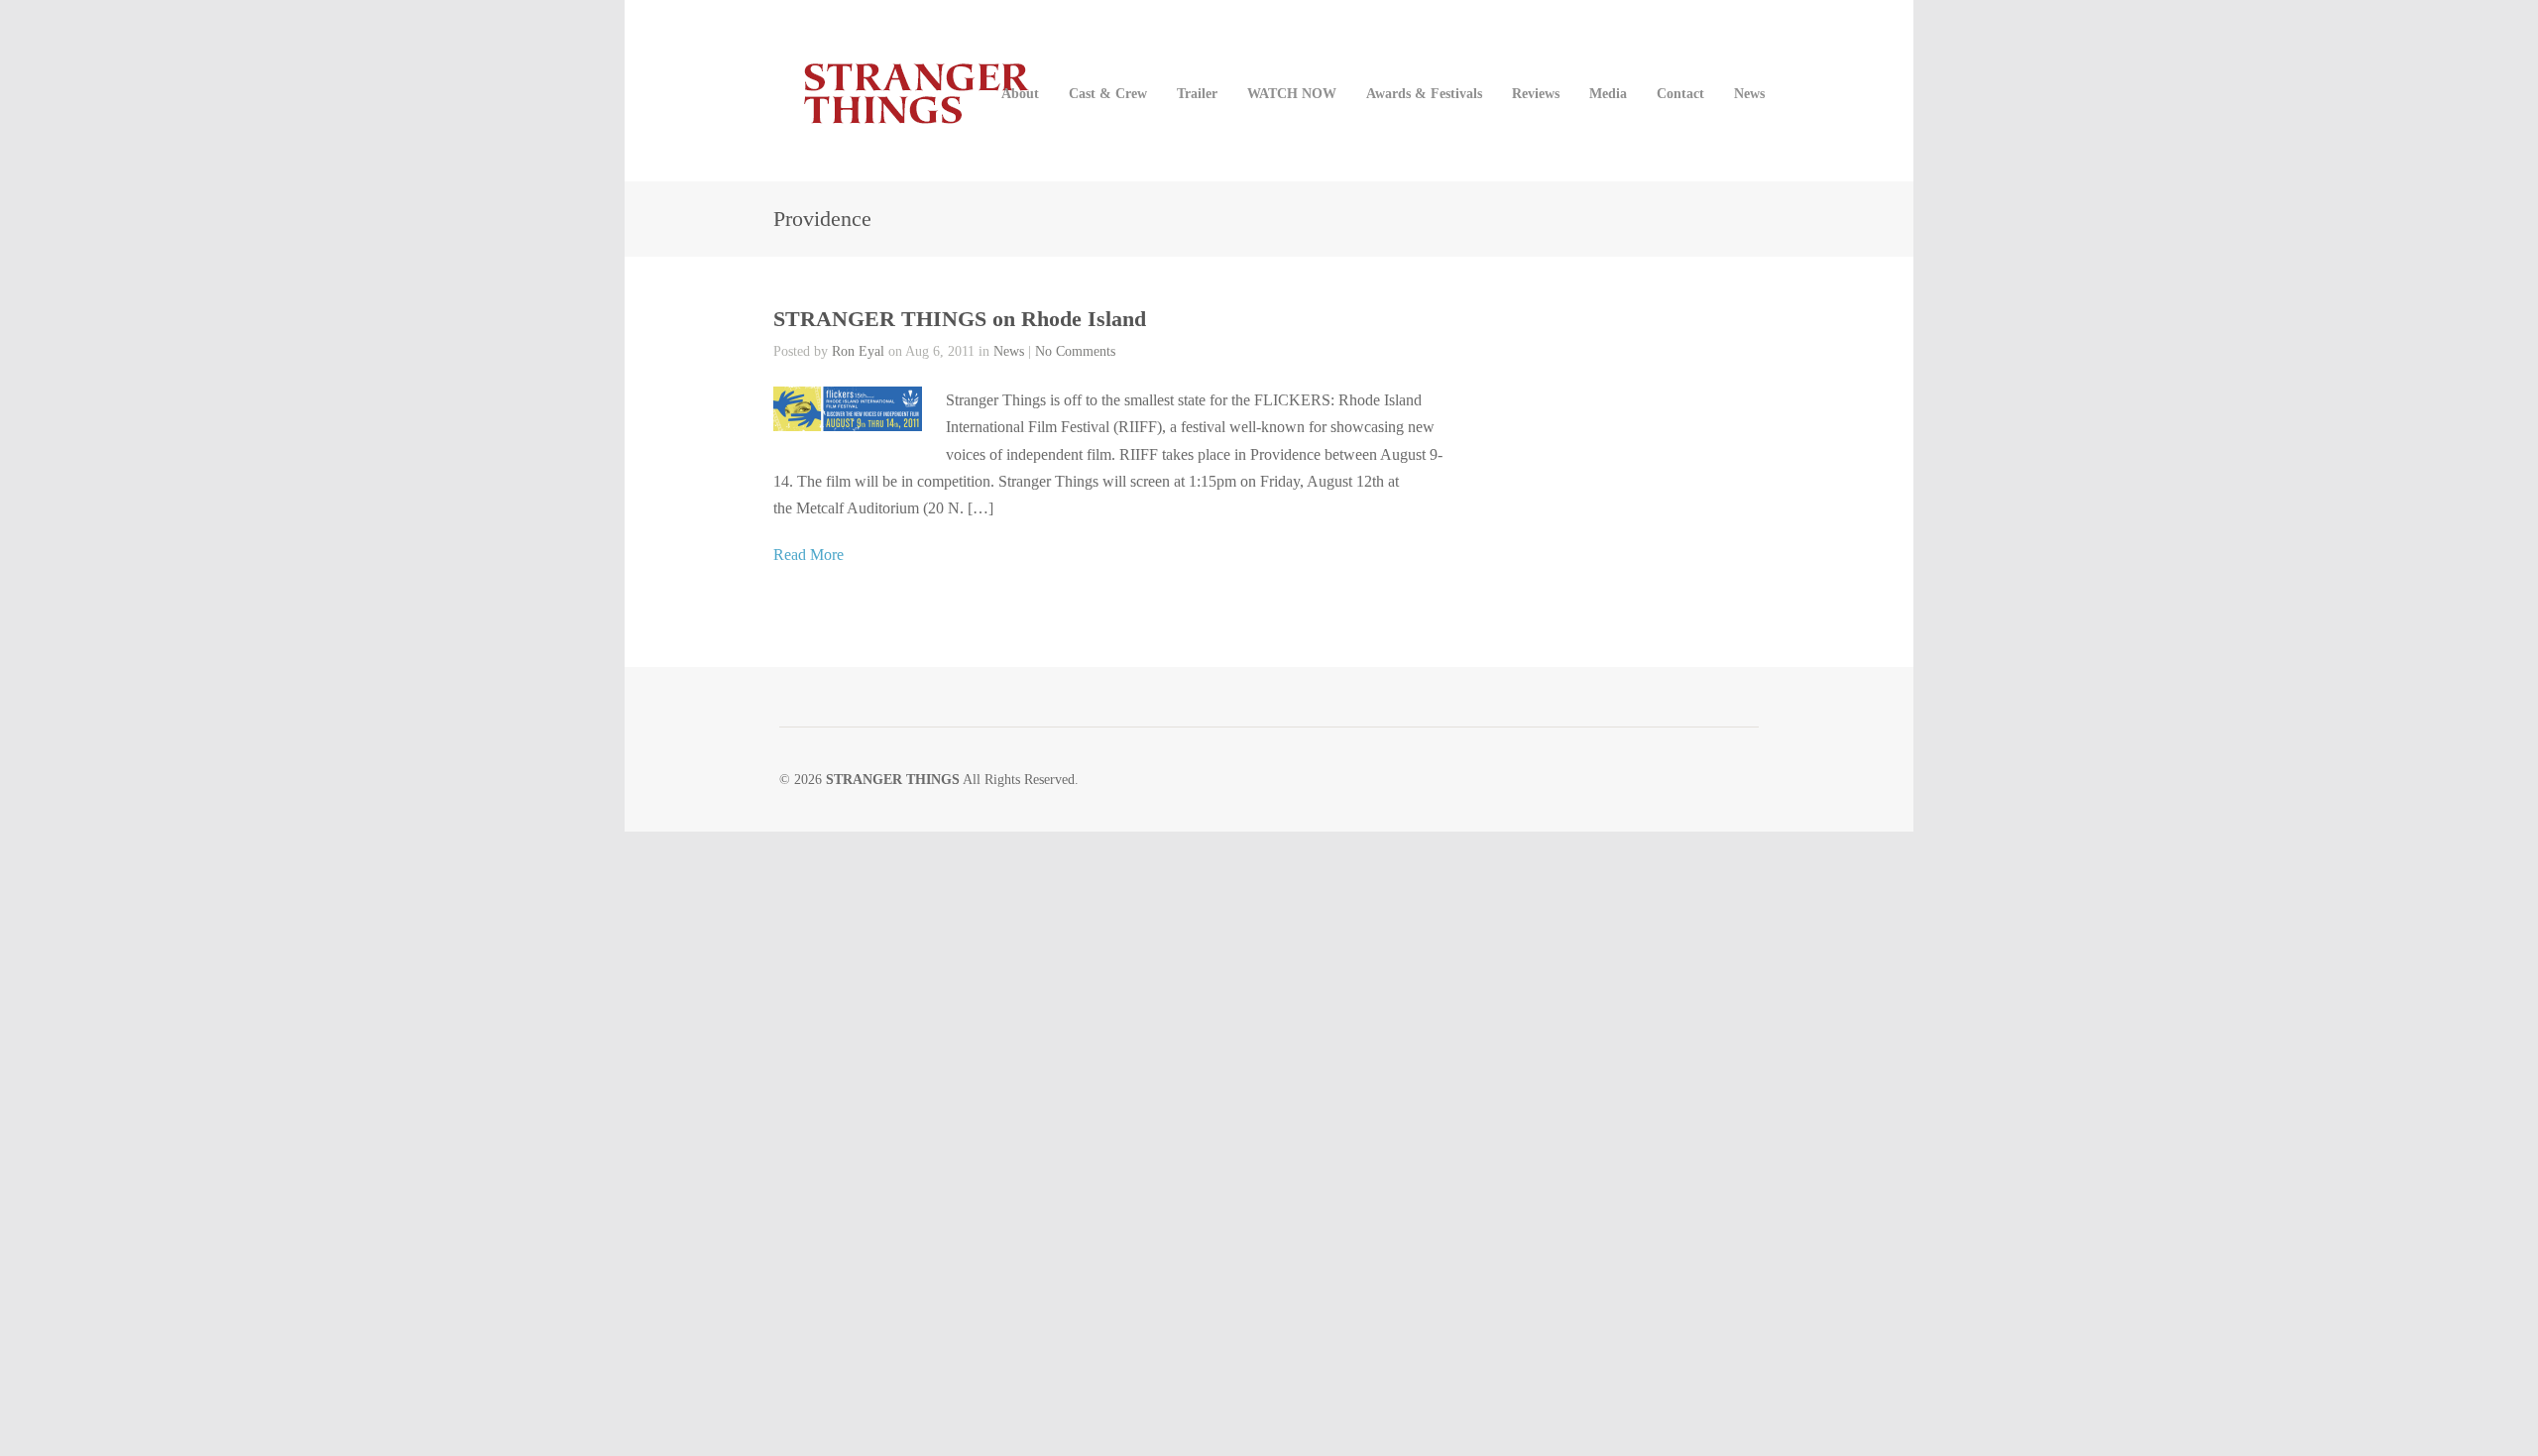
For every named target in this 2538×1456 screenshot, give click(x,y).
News (1749, 93)
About (1020, 93)
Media (1608, 93)
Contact (1680, 93)
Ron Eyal (858, 351)
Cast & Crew (1108, 93)
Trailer (1197, 93)
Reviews (1536, 93)
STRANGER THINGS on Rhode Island (960, 319)
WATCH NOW (1292, 93)
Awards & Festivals (1424, 93)
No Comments (1075, 351)
